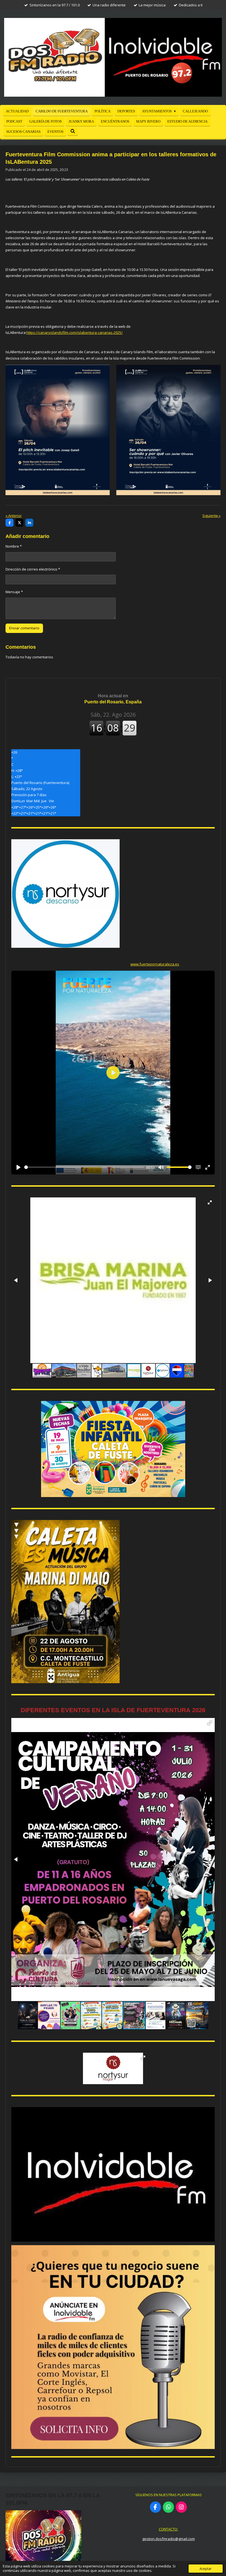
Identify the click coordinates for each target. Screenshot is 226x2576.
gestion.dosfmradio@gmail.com (169, 2539)
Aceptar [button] (206, 2569)
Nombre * (14, 546)
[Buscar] (73, 131)
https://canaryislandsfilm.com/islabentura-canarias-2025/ (75, 332)
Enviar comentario (24, 628)
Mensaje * (14, 592)
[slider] (84, 1167)
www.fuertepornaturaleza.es (155, 964)
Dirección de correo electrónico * (33, 569)
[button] (210, 1202)
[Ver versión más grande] (58, 430)
